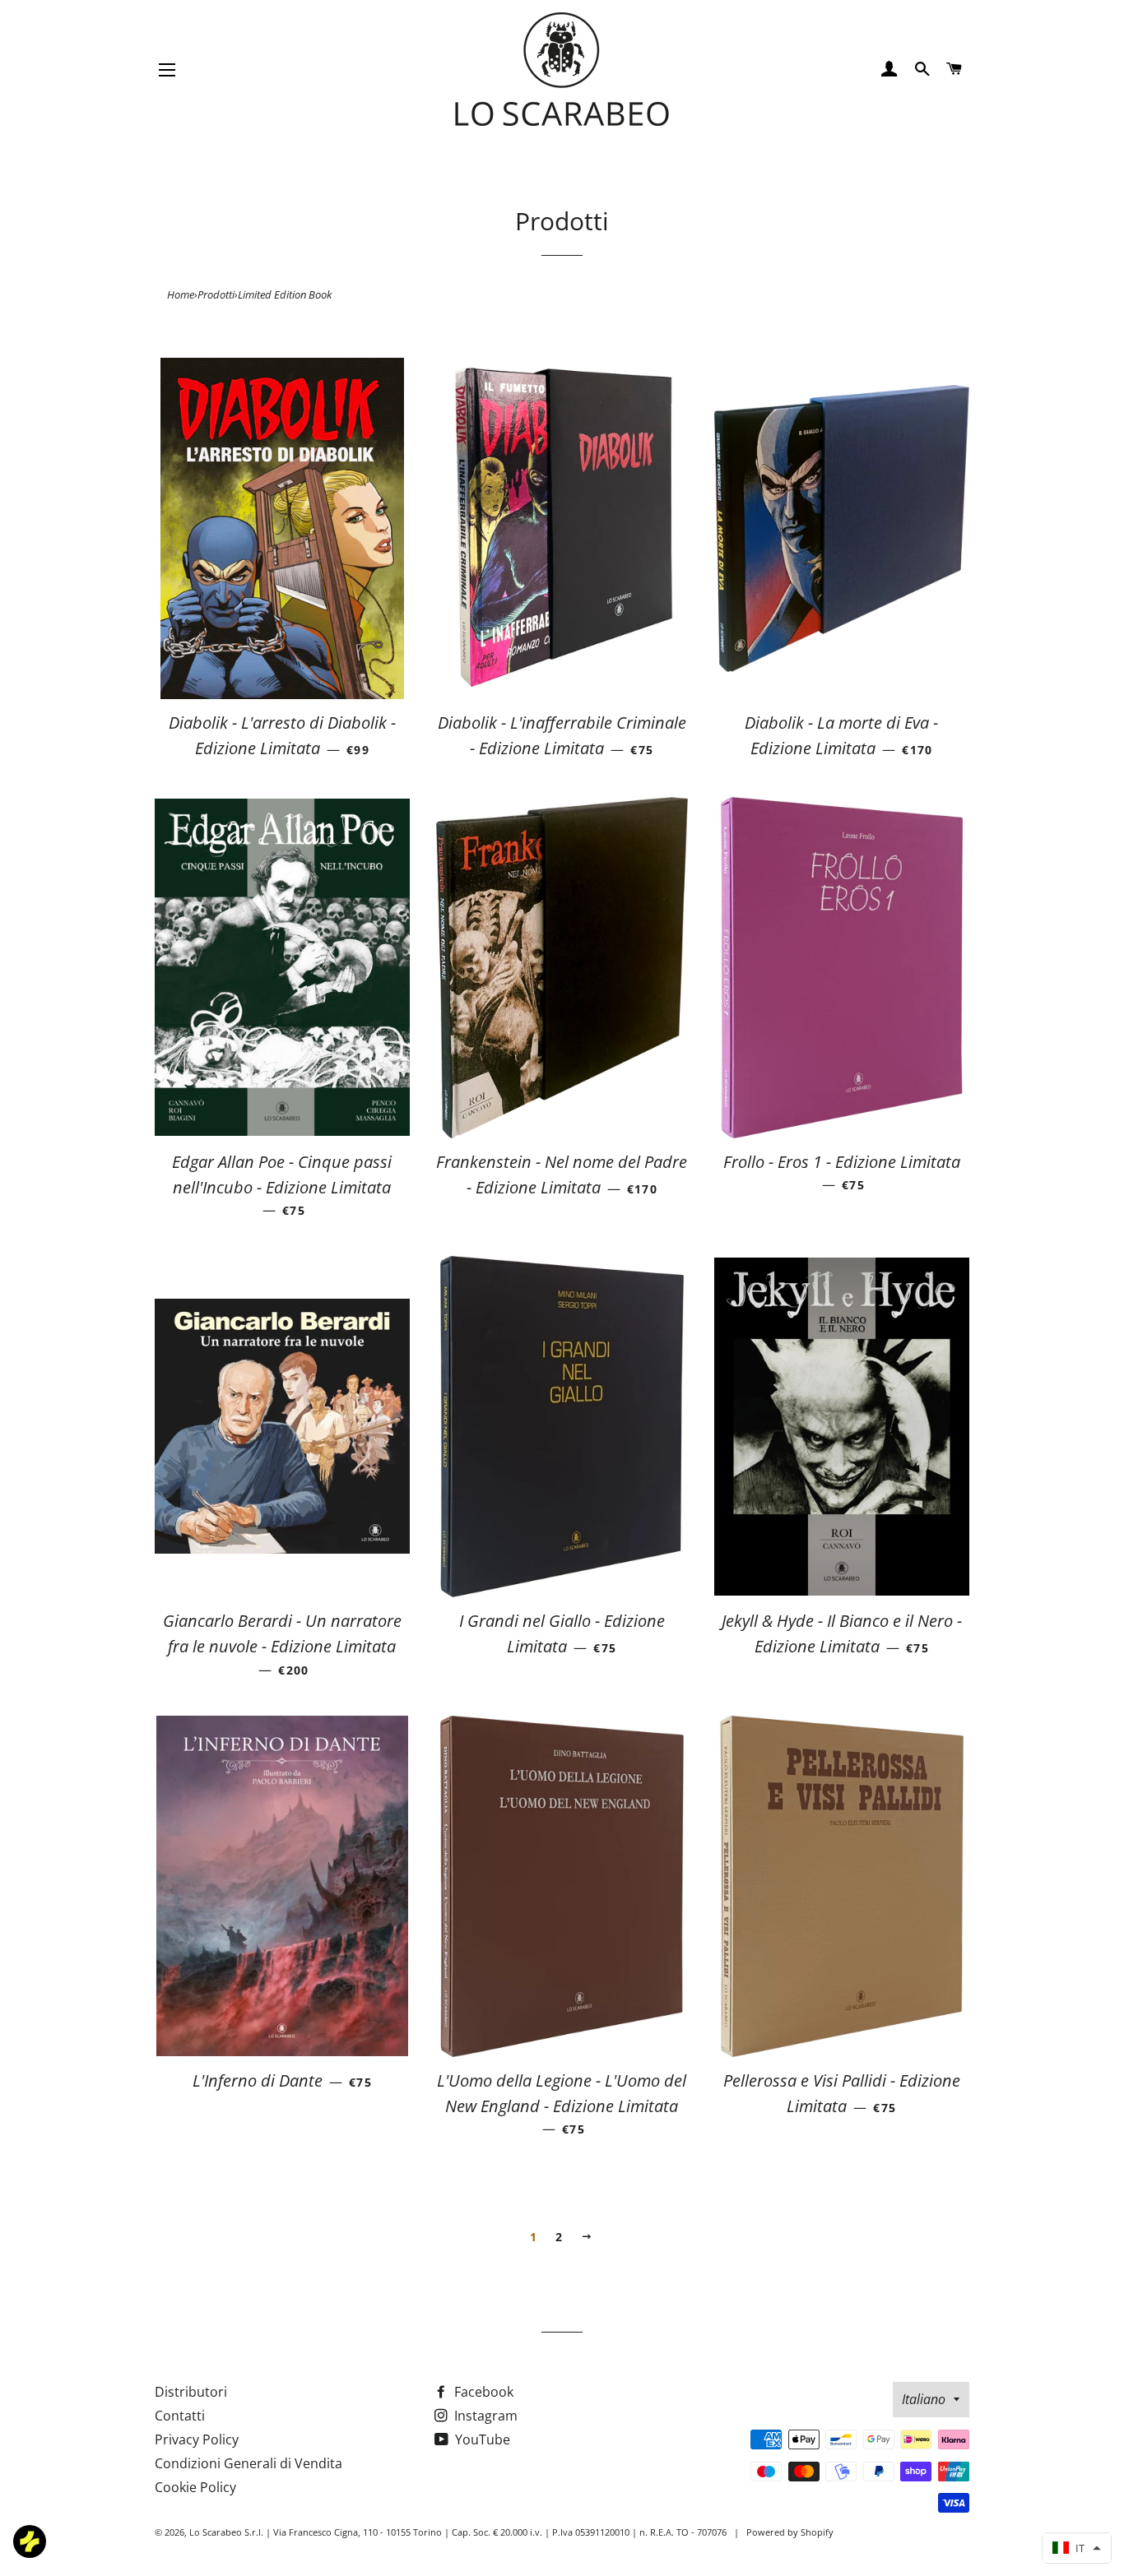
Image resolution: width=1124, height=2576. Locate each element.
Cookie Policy (195, 2487)
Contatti (180, 2416)
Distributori (191, 2392)
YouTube (481, 2439)
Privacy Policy (197, 2439)
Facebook (482, 2392)
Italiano (924, 2399)
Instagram (484, 2416)
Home (181, 294)
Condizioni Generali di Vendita (248, 2463)
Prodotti (216, 294)
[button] (1077, 2548)
